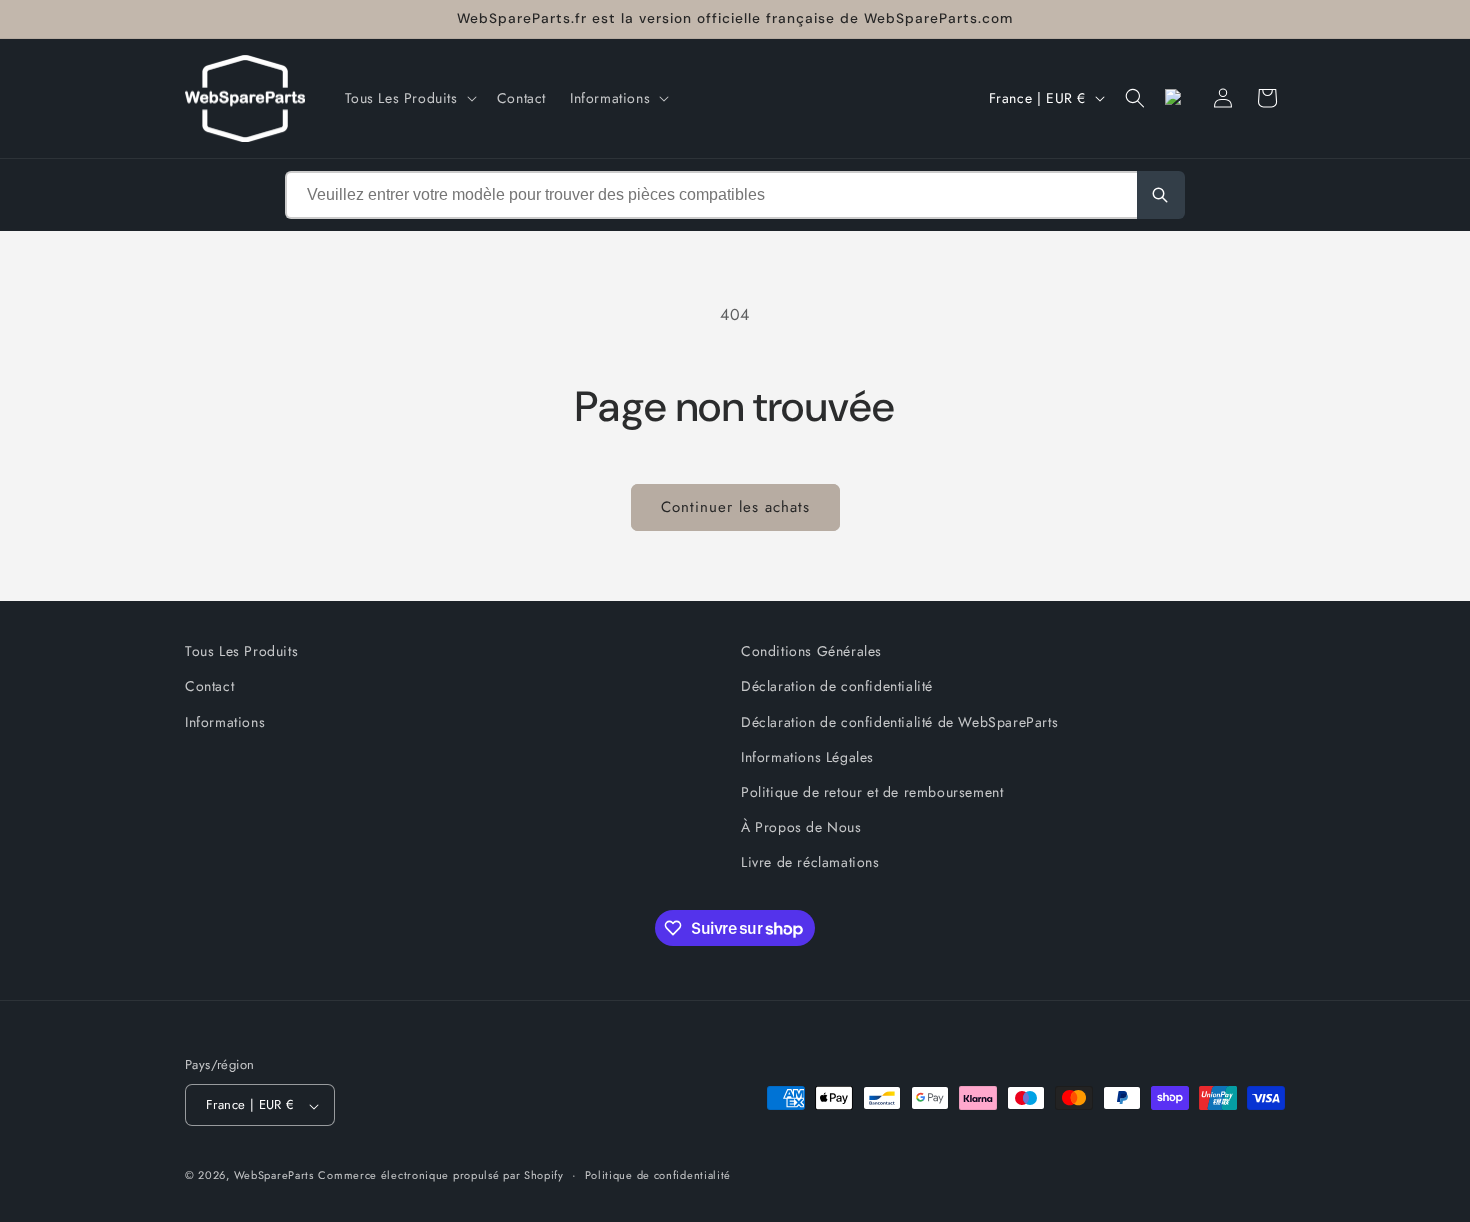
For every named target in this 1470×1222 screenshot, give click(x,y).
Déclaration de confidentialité (837, 686)
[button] (409, 98)
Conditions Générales (811, 651)
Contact (209, 686)
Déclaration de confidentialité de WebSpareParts (899, 721)
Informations (225, 721)
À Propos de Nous (801, 827)
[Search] (1161, 195)
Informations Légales (807, 756)
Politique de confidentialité (658, 1175)
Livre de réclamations (810, 862)
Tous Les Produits (241, 651)
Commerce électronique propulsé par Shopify (440, 1176)
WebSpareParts (274, 1176)
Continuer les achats (735, 507)
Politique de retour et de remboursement (872, 792)
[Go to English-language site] (1179, 98)
